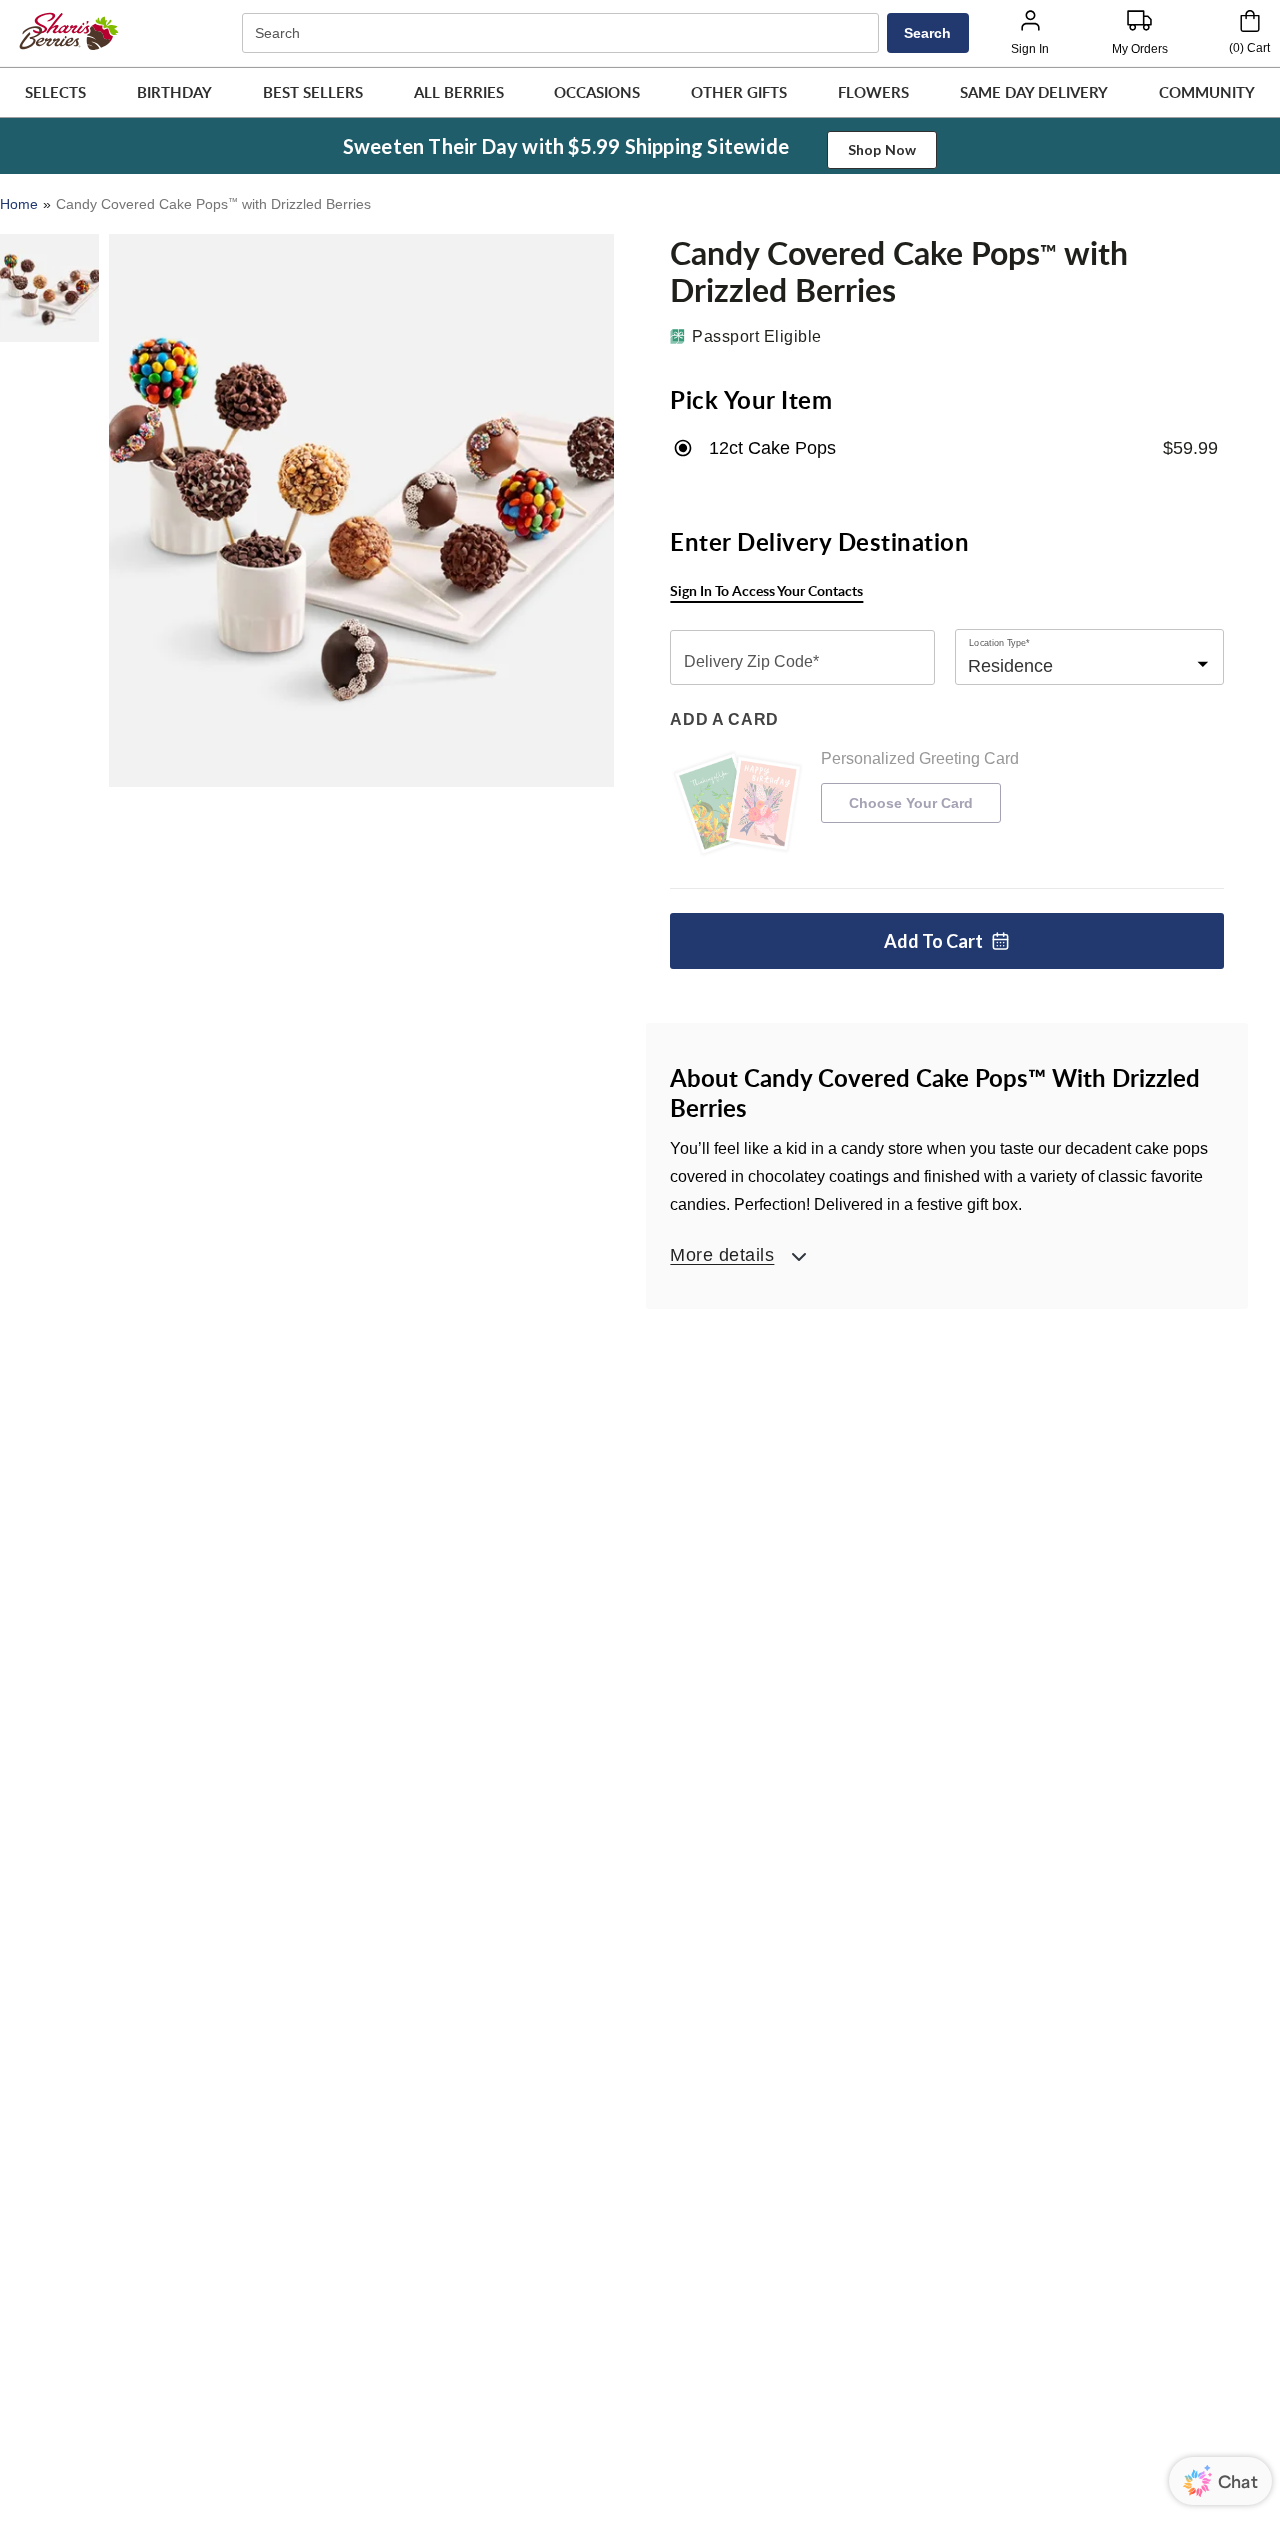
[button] (56, 92)
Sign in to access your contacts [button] (766, 590)
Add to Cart (933, 941)
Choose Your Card (911, 803)
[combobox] (563, 33)
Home (19, 204)
